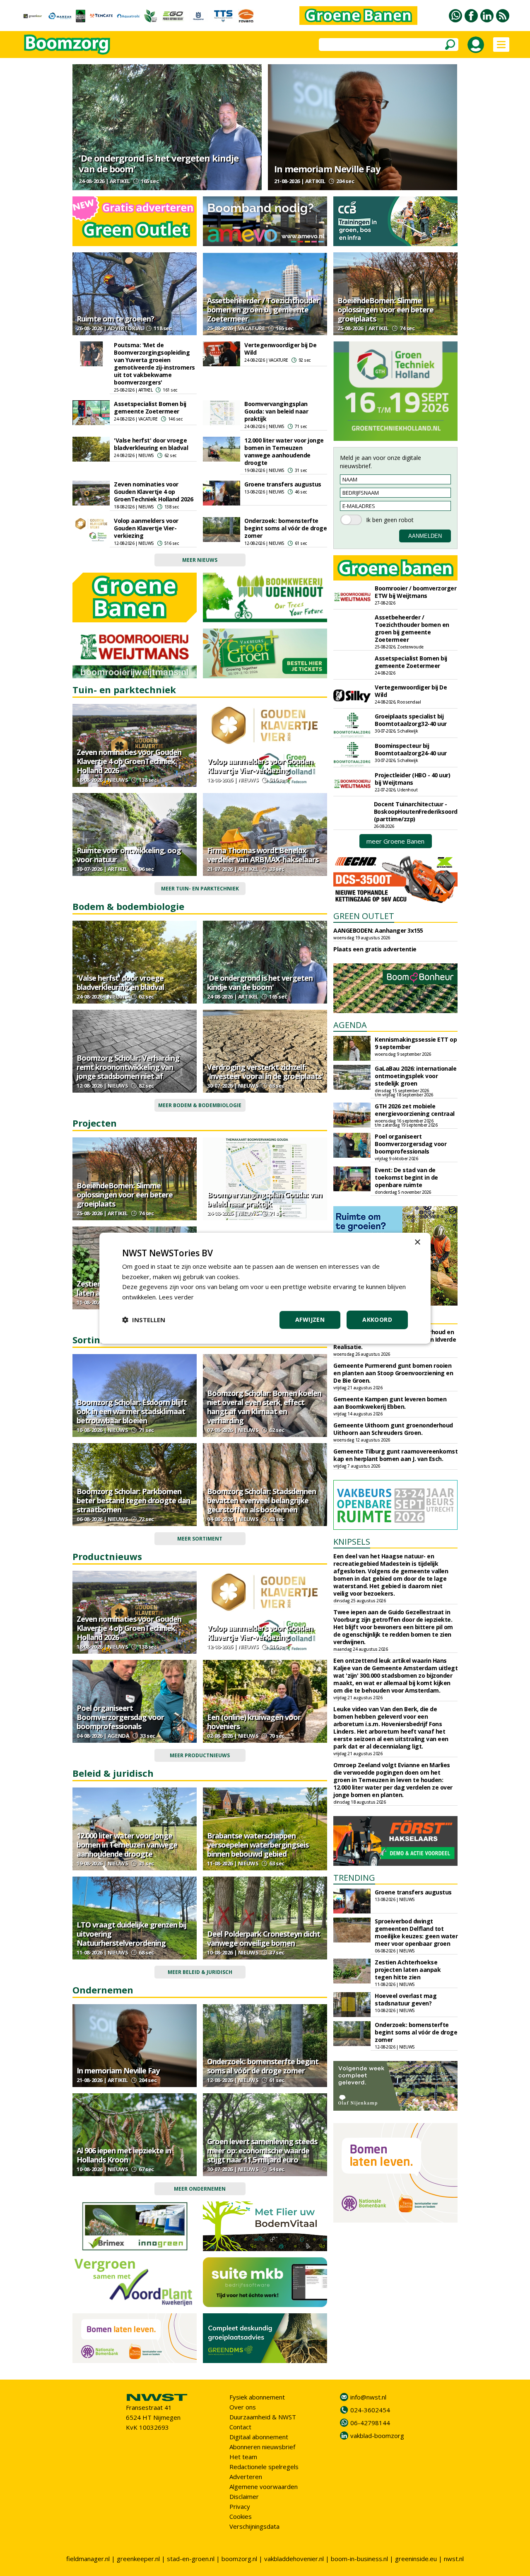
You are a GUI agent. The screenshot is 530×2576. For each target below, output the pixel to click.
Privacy (240, 2506)
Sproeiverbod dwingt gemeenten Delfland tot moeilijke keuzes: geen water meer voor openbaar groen (416, 1932)
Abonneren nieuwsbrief (262, 2447)
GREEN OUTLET (364, 916)
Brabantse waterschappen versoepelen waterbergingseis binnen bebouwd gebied (258, 1845)
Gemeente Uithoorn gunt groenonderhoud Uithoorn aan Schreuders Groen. (393, 1429)
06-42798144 (370, 2423)
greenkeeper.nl (138, 2559)
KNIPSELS (352, 1542)
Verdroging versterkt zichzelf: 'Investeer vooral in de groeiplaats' (265, 1072)
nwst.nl (454, 2559)
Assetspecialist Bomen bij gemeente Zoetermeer (150, 408)
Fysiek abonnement (257, 2397)
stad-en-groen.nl (191, 2559)
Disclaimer (244, 2496)
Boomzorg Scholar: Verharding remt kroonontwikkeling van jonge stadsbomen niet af (128, 1067)
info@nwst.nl (368, 2397)
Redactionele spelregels (264, 2467)
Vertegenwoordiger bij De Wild (280, 349)
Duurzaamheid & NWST (263, 2417)
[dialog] (265, 1288)
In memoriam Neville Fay (327, 169)
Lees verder (176, 1297)
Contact (240, 2427)
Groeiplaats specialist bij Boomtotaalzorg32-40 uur (411, 720)
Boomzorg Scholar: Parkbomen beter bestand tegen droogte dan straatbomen (133, 1500)
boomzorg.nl (239, 2559)
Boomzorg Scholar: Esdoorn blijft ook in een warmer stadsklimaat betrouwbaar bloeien (132, 1411)
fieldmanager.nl (88, 2559)
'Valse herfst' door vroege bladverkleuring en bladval (151, 444)
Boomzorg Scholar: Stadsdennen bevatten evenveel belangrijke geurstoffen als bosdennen (261, 1500)
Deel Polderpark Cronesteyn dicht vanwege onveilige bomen (264, 1938)
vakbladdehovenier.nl (294, 2559)
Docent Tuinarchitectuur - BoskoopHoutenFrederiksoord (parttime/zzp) (416, 812)
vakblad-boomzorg (377, 2436)
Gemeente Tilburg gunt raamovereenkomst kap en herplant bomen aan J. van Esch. (395, 1455)
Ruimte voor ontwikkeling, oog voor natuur (129, 855)
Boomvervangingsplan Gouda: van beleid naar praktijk (276, 411)
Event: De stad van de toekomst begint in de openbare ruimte (406, 1177)
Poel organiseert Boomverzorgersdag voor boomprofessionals (120, 1717)
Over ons (243, 2407)
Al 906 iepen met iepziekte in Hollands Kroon (124, 2155)
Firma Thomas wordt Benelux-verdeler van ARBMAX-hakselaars (263, 855)
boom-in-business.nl (359, 2559)
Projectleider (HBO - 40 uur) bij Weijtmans (412, 779)
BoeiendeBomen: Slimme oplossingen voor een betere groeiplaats (385, 310)
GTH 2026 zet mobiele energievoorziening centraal (415, 1110)
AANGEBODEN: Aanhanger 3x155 (378, 930)
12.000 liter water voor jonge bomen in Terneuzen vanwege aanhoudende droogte (284, 451)
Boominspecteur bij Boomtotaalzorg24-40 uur (411, 749)
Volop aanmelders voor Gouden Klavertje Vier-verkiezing (146, 528)
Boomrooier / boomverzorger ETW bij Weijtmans (416, 592)
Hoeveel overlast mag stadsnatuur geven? (406, 1999)
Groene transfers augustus (283, 484)
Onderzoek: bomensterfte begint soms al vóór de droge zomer (285, 528)
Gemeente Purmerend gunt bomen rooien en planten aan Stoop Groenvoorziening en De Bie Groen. (393, 1373)
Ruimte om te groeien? (115, 319)
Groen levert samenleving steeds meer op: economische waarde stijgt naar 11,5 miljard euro (262, 2150)
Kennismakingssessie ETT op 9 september (416, 1043)
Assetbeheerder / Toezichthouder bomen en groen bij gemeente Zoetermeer (263, 310)
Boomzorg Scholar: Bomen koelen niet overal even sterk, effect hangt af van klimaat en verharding (264, 1407)
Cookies (241, 2516)
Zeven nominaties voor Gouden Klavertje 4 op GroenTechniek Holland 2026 (153, 492)
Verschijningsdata (254, 2526)
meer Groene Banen (395, 841)
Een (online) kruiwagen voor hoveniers (254, 1722)
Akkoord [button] (377, 1319)
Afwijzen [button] (310, 1319)
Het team (243, 2457)
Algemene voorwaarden (264, 2487)
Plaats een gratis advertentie (375, 949)
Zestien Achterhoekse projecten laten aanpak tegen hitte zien (408, 1970)
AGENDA (350, 1025)
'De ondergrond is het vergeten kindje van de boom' (159, 163)
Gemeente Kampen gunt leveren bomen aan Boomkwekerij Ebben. (390, 1403)
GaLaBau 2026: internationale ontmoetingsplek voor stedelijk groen (416, 1076)
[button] (144, 1320)
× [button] (417, 1242)
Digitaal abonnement (259, 2437)
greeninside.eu (416, 2559)
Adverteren (246, 2477)
